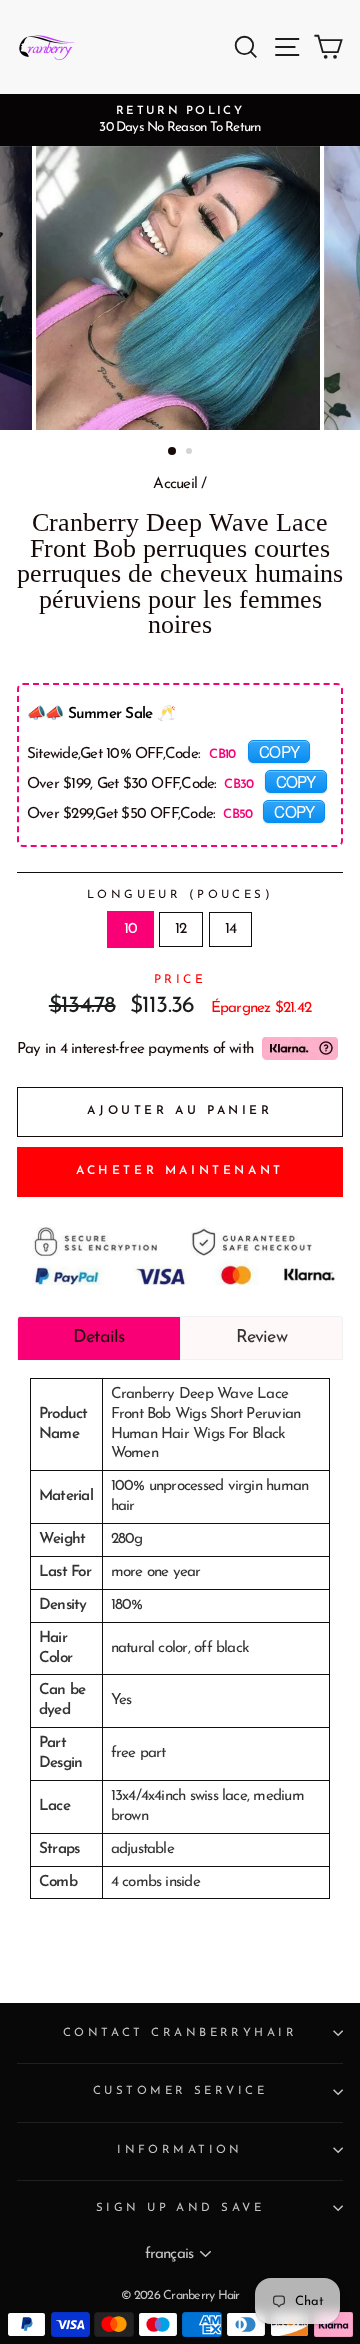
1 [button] (173, 452)
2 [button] (191, 453)
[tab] (99, 1338)
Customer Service (180, 2091)
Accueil (175, 484)
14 (230, 929)
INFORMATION (180, 2150)
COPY (279, 751)
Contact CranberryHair (180, 2033)
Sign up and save (180, 2208)
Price (180, 980)
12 (180, 929)
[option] (180, 120)
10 (130, 929)
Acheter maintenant (180, 1171)
